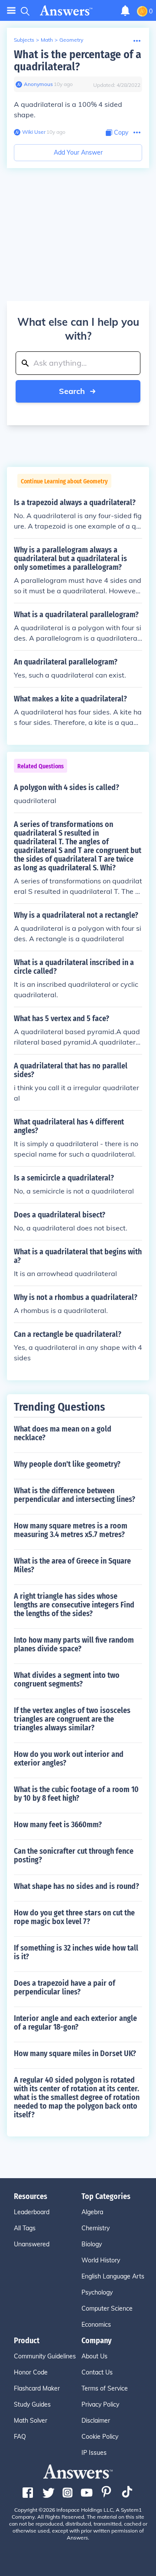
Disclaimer (96, 2421)
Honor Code (31, 2372)
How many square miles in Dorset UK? (75, 2054)
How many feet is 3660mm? (58, 1825)
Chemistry (96, 2228)
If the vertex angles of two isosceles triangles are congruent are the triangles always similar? (72, 1719)
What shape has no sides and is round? (76, 1886)
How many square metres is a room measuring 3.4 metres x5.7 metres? (71, 1530)
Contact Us (97, 2372)
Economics (96, 2325)
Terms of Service (105, 2388)
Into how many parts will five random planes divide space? (74, 1644)
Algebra (92, 2212)
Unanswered (32, 2244)
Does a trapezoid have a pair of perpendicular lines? (65, 1987)
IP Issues (94, 2453)
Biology (92, 2244)
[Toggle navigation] (11, 11)
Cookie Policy (100, 2437)
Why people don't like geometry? (67, 1464)
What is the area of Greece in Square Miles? (72, 1565)
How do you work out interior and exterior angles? (69, 1759)
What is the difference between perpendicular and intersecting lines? (75, 1495)
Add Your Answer (78, 152)
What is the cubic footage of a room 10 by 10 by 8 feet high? (76, 1794)
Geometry (71, 40)
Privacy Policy (100, 2404)
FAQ (20, 2437)
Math (47, 40)
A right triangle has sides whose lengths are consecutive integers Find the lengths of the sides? (74, 1605)
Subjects (24, 40)
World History (101, 2260)
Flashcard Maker (37, 2388)
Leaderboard (32, 2212)
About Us (94, 2356)
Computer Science (107, 2308)
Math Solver (31, 2421)
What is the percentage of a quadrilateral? (78, 61)
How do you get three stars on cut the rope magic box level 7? (74, 1917)
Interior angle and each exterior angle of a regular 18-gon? (75, 2023)
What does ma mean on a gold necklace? (63, 1433)
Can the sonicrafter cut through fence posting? (74, 1855)
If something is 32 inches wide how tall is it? (76, 1952)
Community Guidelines (45, 2356)
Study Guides (32, 2404)
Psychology (97, 2292)
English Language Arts (113, 2276)
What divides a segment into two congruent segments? (67, 1680)
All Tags (25, 2228)
